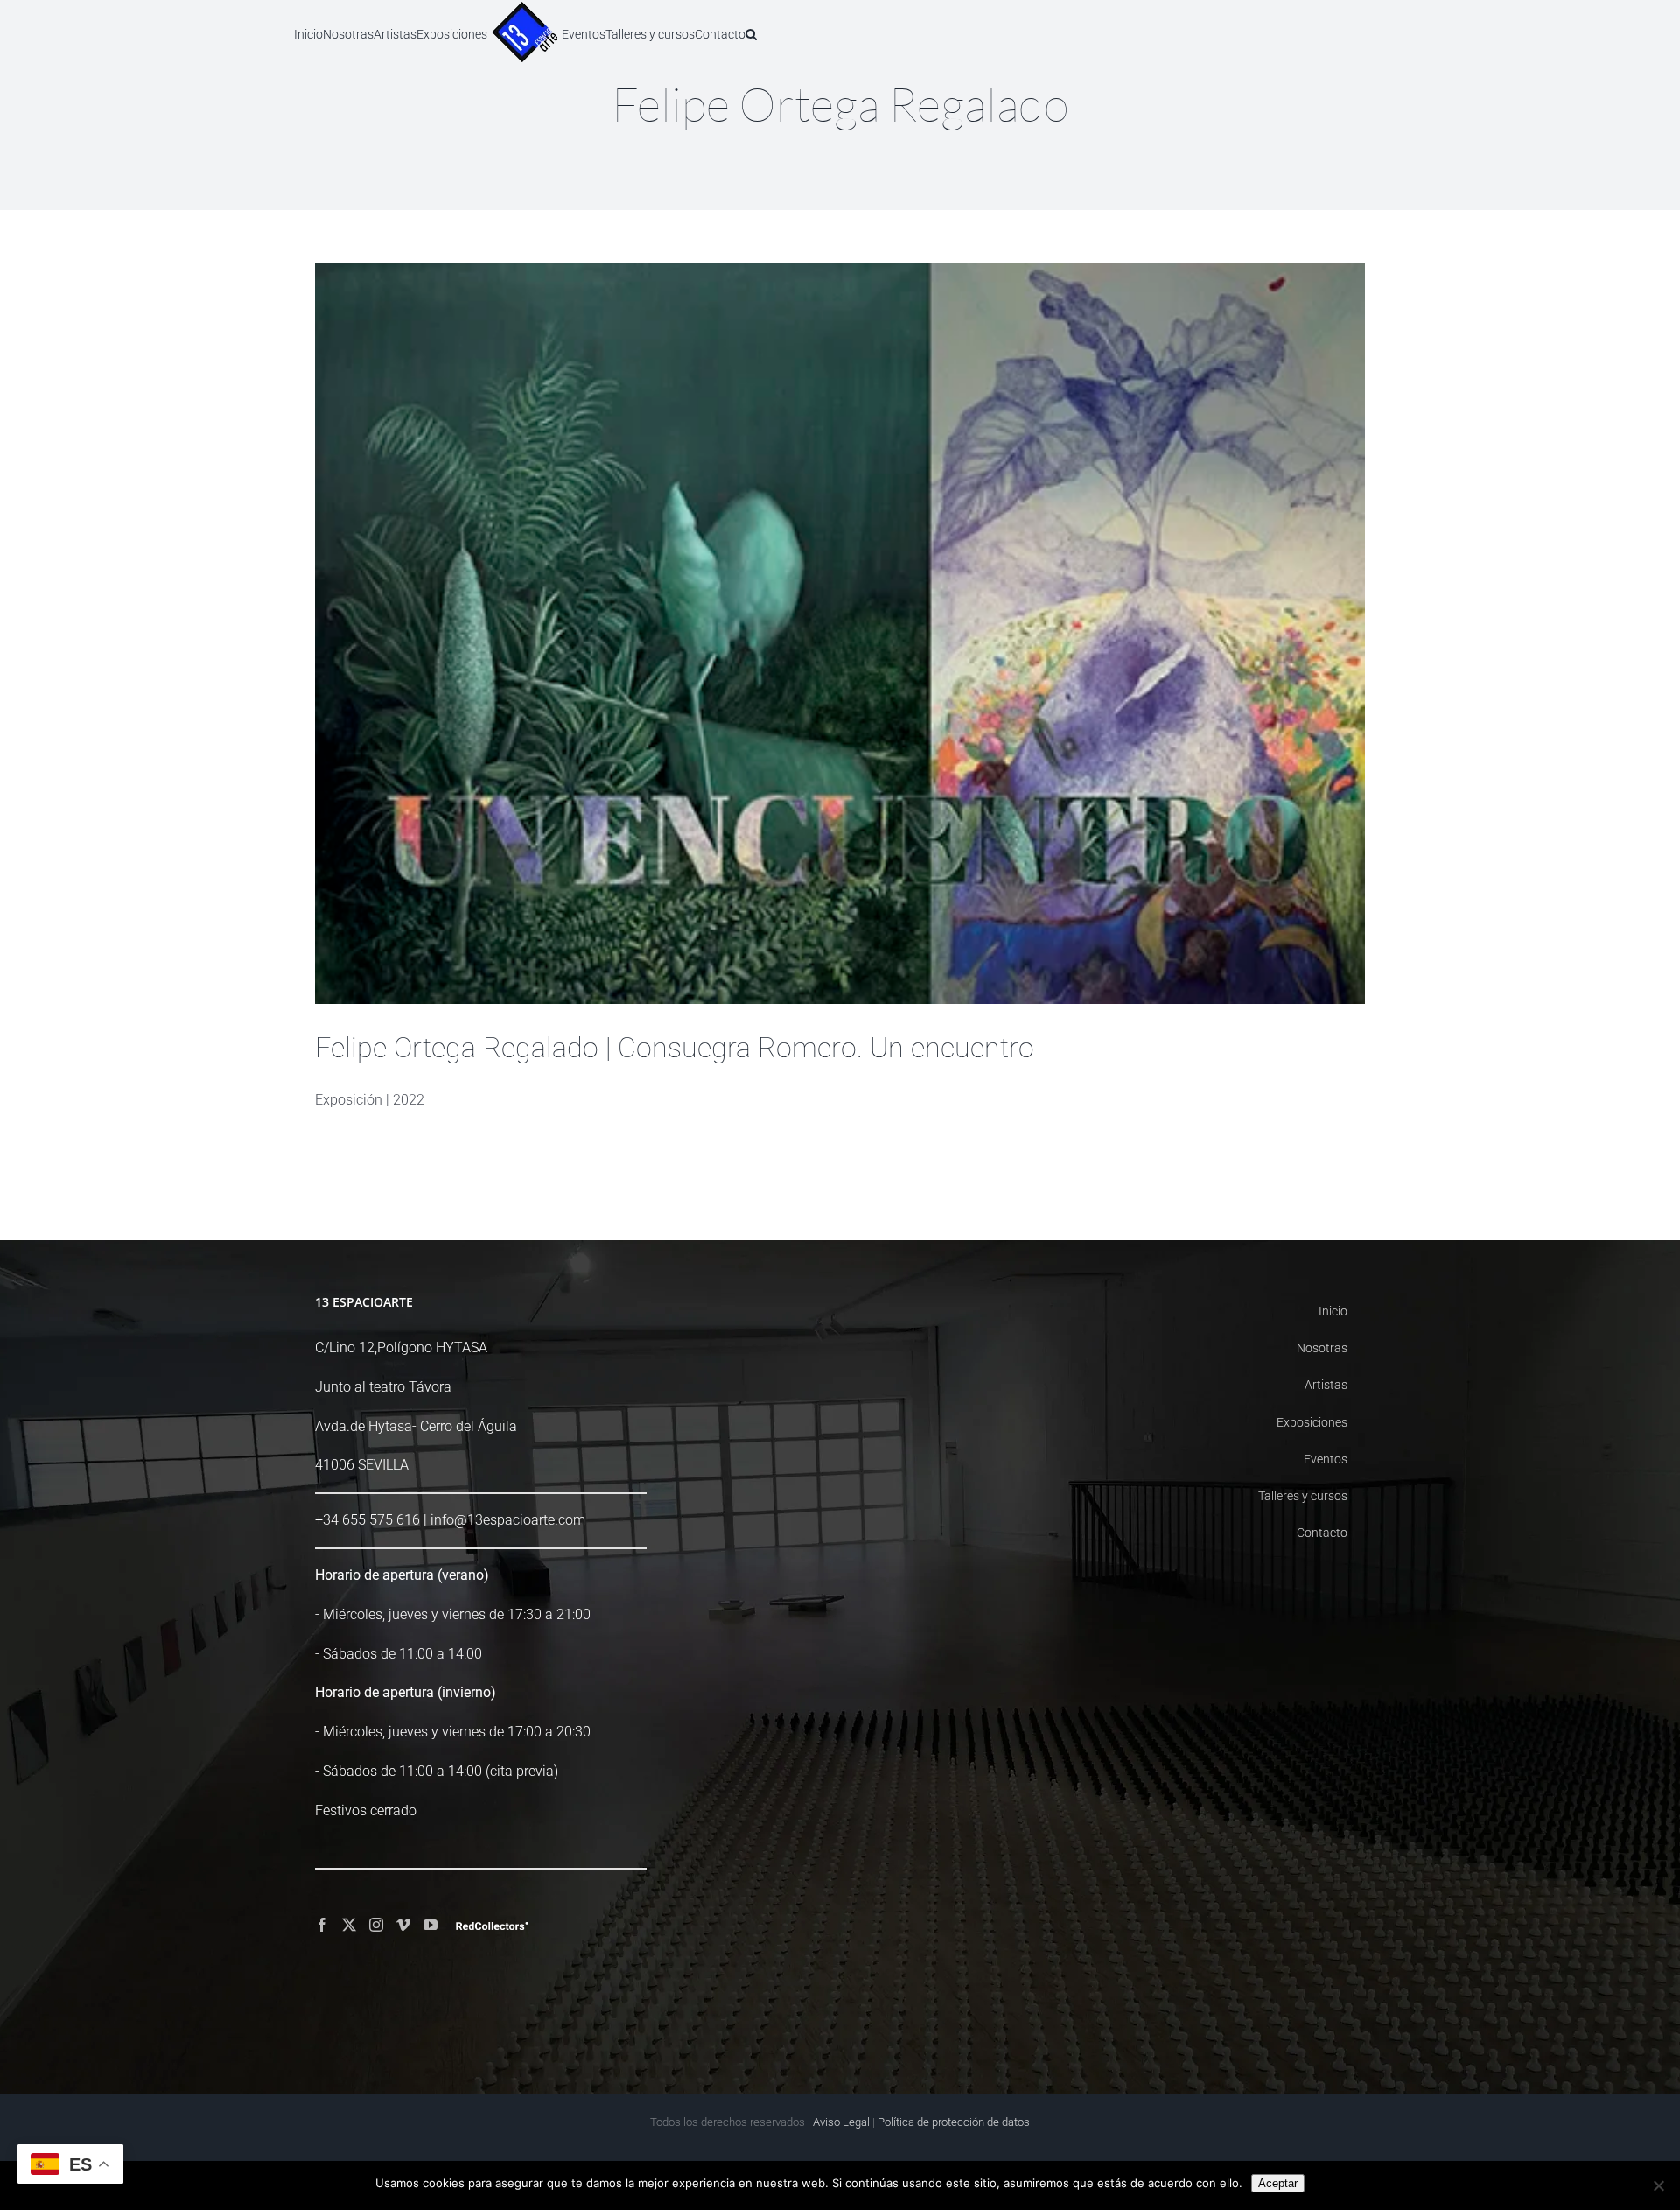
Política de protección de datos (954, 2122)
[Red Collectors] (492, 1926)
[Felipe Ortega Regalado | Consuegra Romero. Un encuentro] (840, 633)
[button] (827, 33)
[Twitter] (349, 1925)
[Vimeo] (403, 1925)
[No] (1658, 2185)
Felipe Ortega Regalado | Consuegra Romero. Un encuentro (675, 1048)
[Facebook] (322, 1925)
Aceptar (1278, 2183)
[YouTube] (430, 1925)
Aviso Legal (841, 2122)
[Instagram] (376, 1925)
